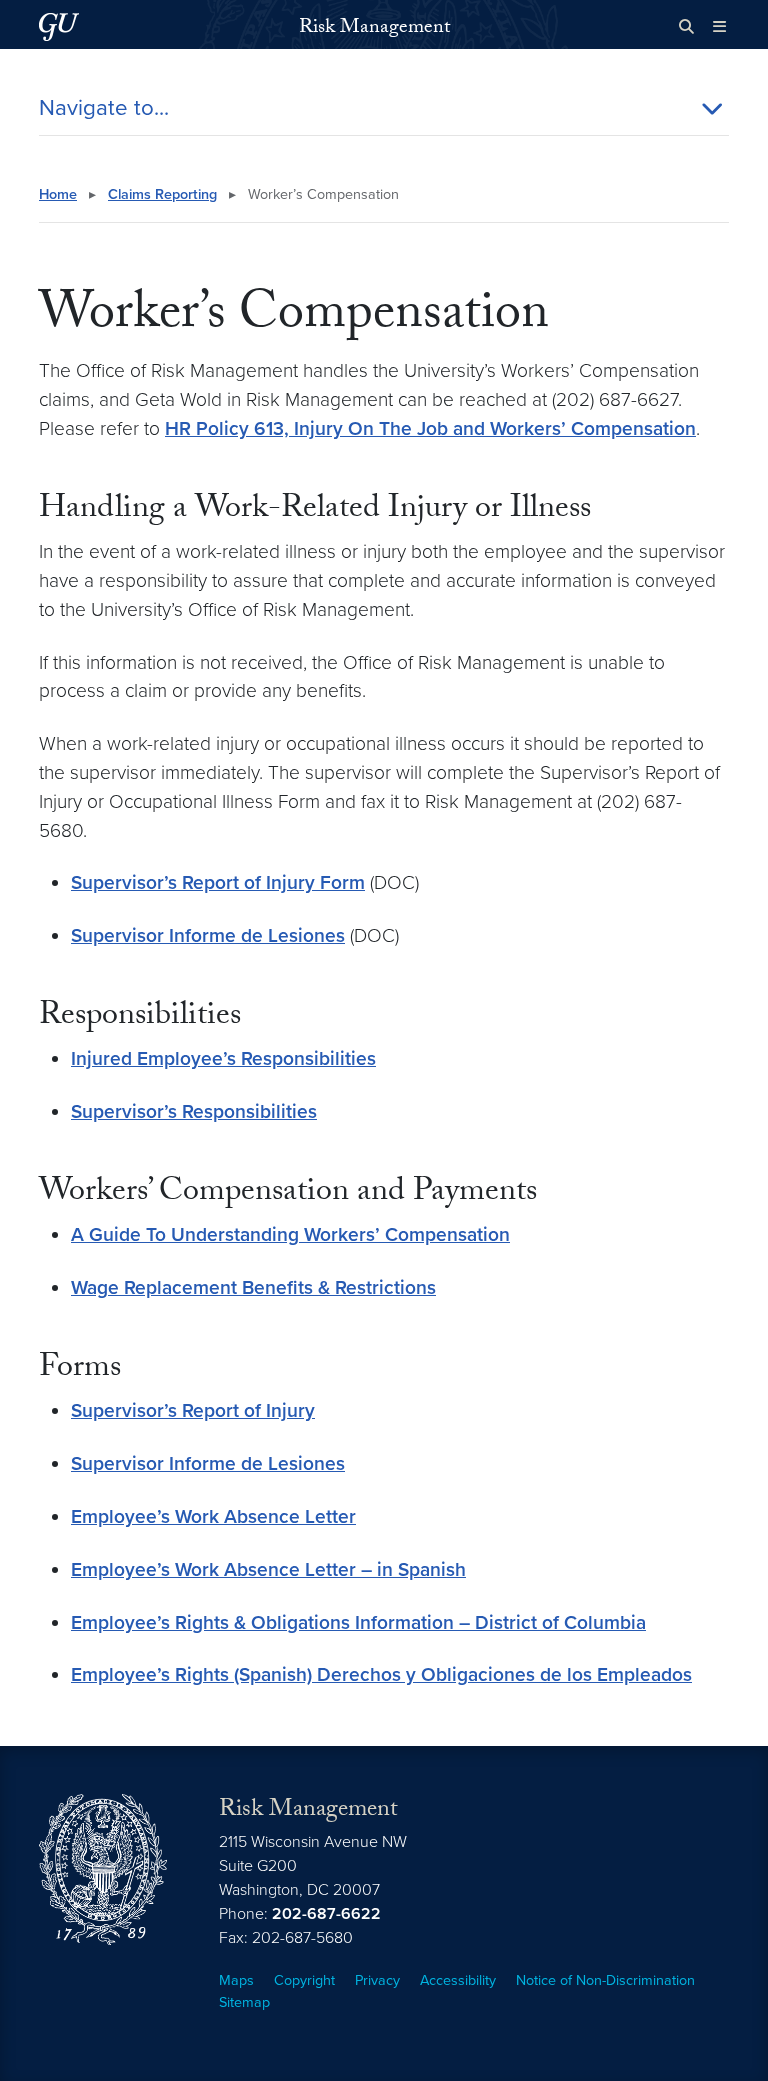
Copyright (304, 1980)
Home (58, 194)
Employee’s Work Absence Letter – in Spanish (268, 1569)
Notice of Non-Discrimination (605, 1980)
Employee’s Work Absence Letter (213, 1516)
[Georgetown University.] (59, 26)
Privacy (377, 1980)
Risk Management (374, 29)
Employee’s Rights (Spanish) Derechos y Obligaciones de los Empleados (381, 1674)
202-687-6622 (326, 1914)
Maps (236, 1980)
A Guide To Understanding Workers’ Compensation (290, 1234)
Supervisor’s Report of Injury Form (218, 882)
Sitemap (244, 2002)
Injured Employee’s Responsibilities (223, 1058)
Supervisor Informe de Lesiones (208, 935)
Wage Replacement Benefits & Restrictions (253, 1287)
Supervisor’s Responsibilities (194, 1111)
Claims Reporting (162, 194)
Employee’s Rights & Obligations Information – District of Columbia (358, 1622)
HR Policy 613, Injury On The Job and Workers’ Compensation (430, 428)
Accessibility (458, 1980)
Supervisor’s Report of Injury (193, 1410)
